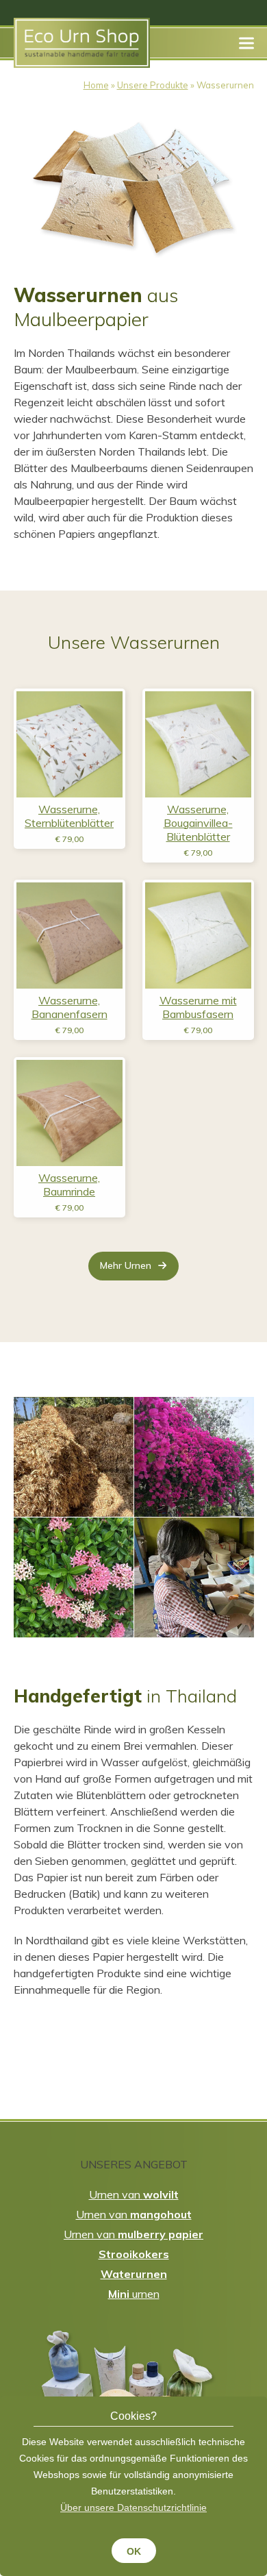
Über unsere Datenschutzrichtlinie (133, 2507)
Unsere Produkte (153, 85)
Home (96, 85)
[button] (246, 43)
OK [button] (134, 2551)
